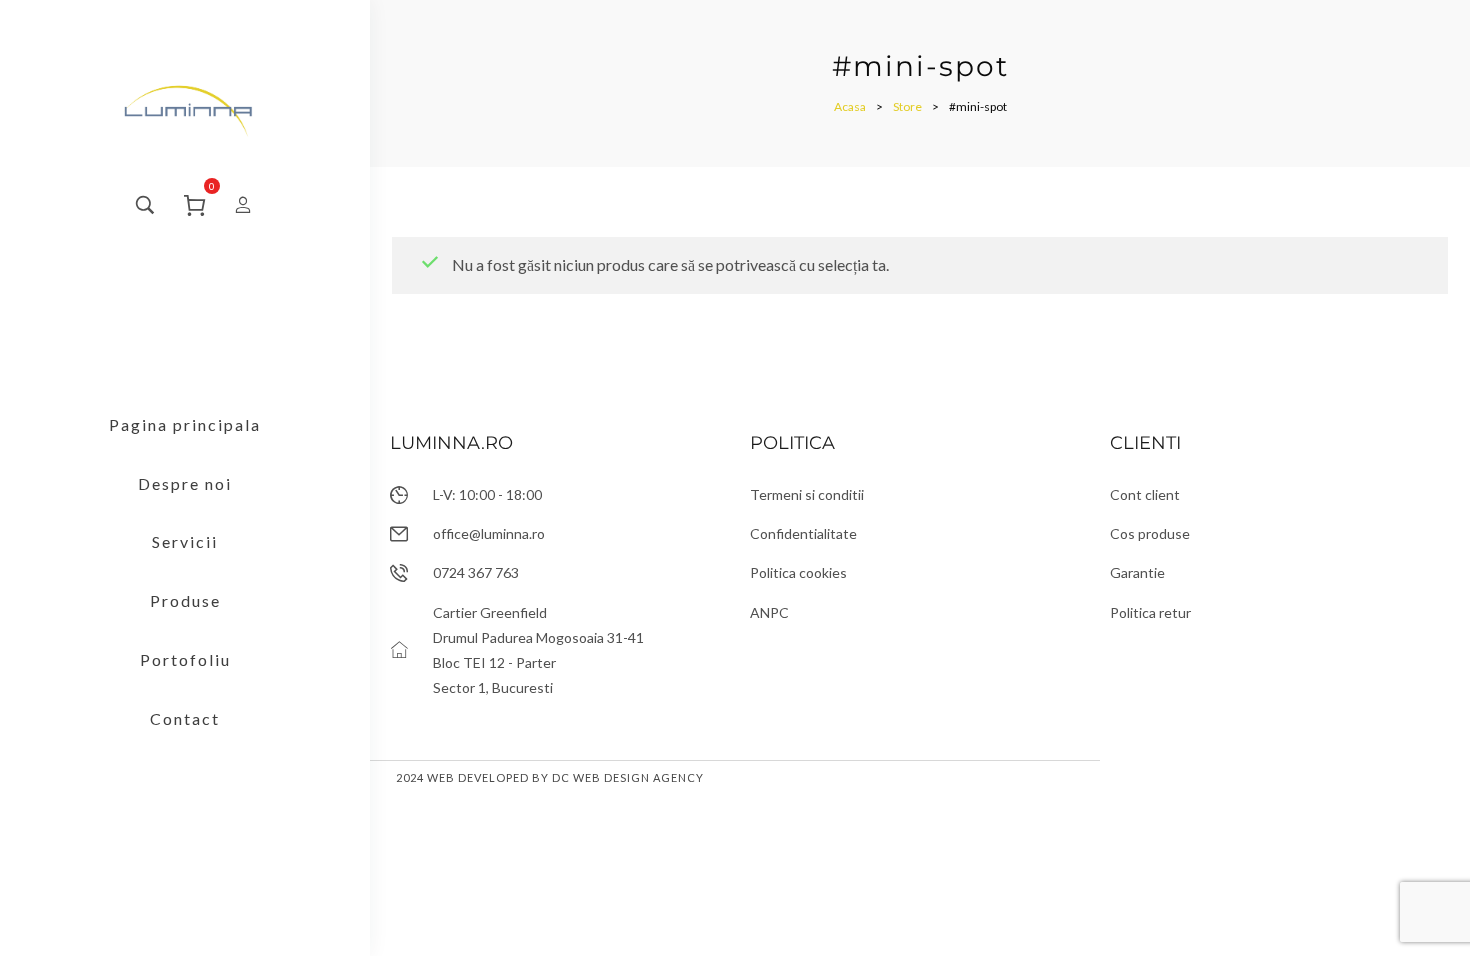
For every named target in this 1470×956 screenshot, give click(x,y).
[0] (195, 203)
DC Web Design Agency (628, 777)
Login (235, 205)
